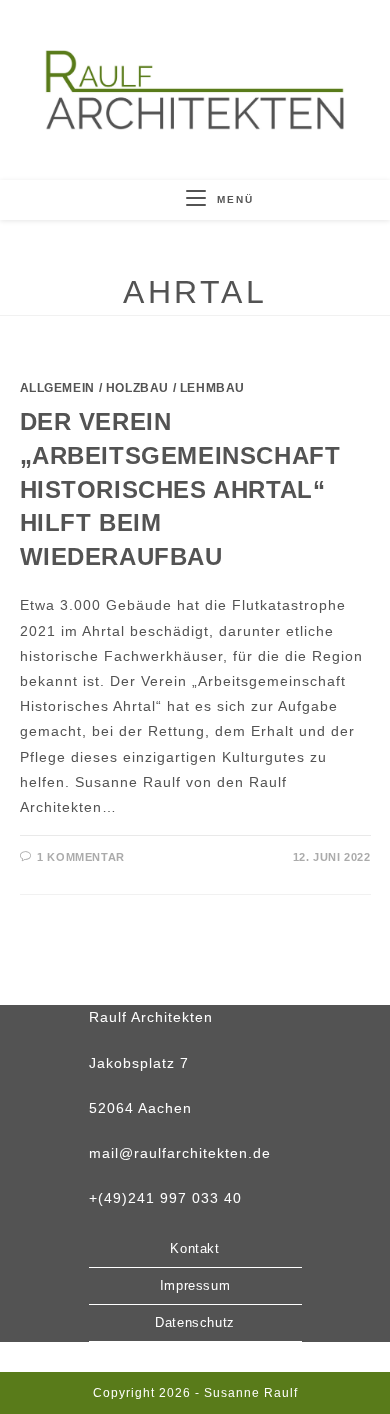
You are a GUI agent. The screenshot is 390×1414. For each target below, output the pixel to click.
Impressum (195, 1285)
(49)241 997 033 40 (170, 1198)
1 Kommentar (81, 857)
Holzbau (137, 388)
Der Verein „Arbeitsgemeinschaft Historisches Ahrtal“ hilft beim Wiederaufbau (180, 488)
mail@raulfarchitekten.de (180, 1153)
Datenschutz (195, 1322)
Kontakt (194, 1248)
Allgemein (57, 388)
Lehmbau (212, 388)
